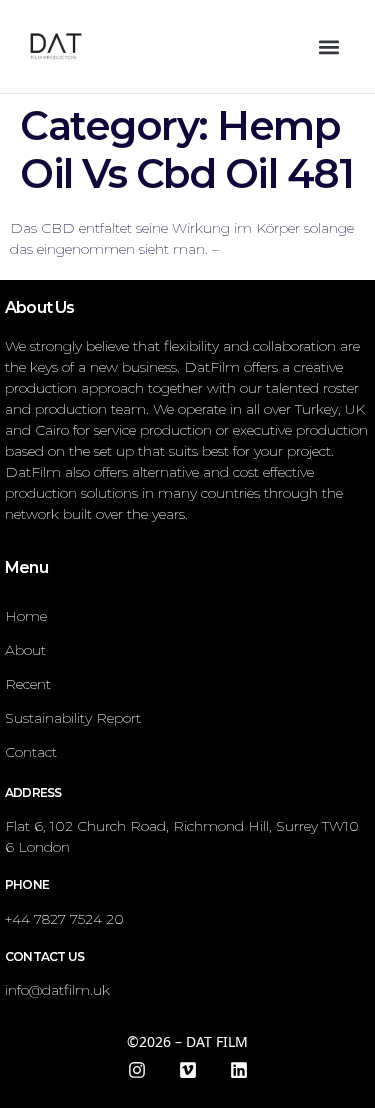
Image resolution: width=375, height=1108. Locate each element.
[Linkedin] (239, 1070)
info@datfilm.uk (57, 990)
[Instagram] (137, 1070)
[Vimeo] (188, 1070)
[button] (328, 46)
